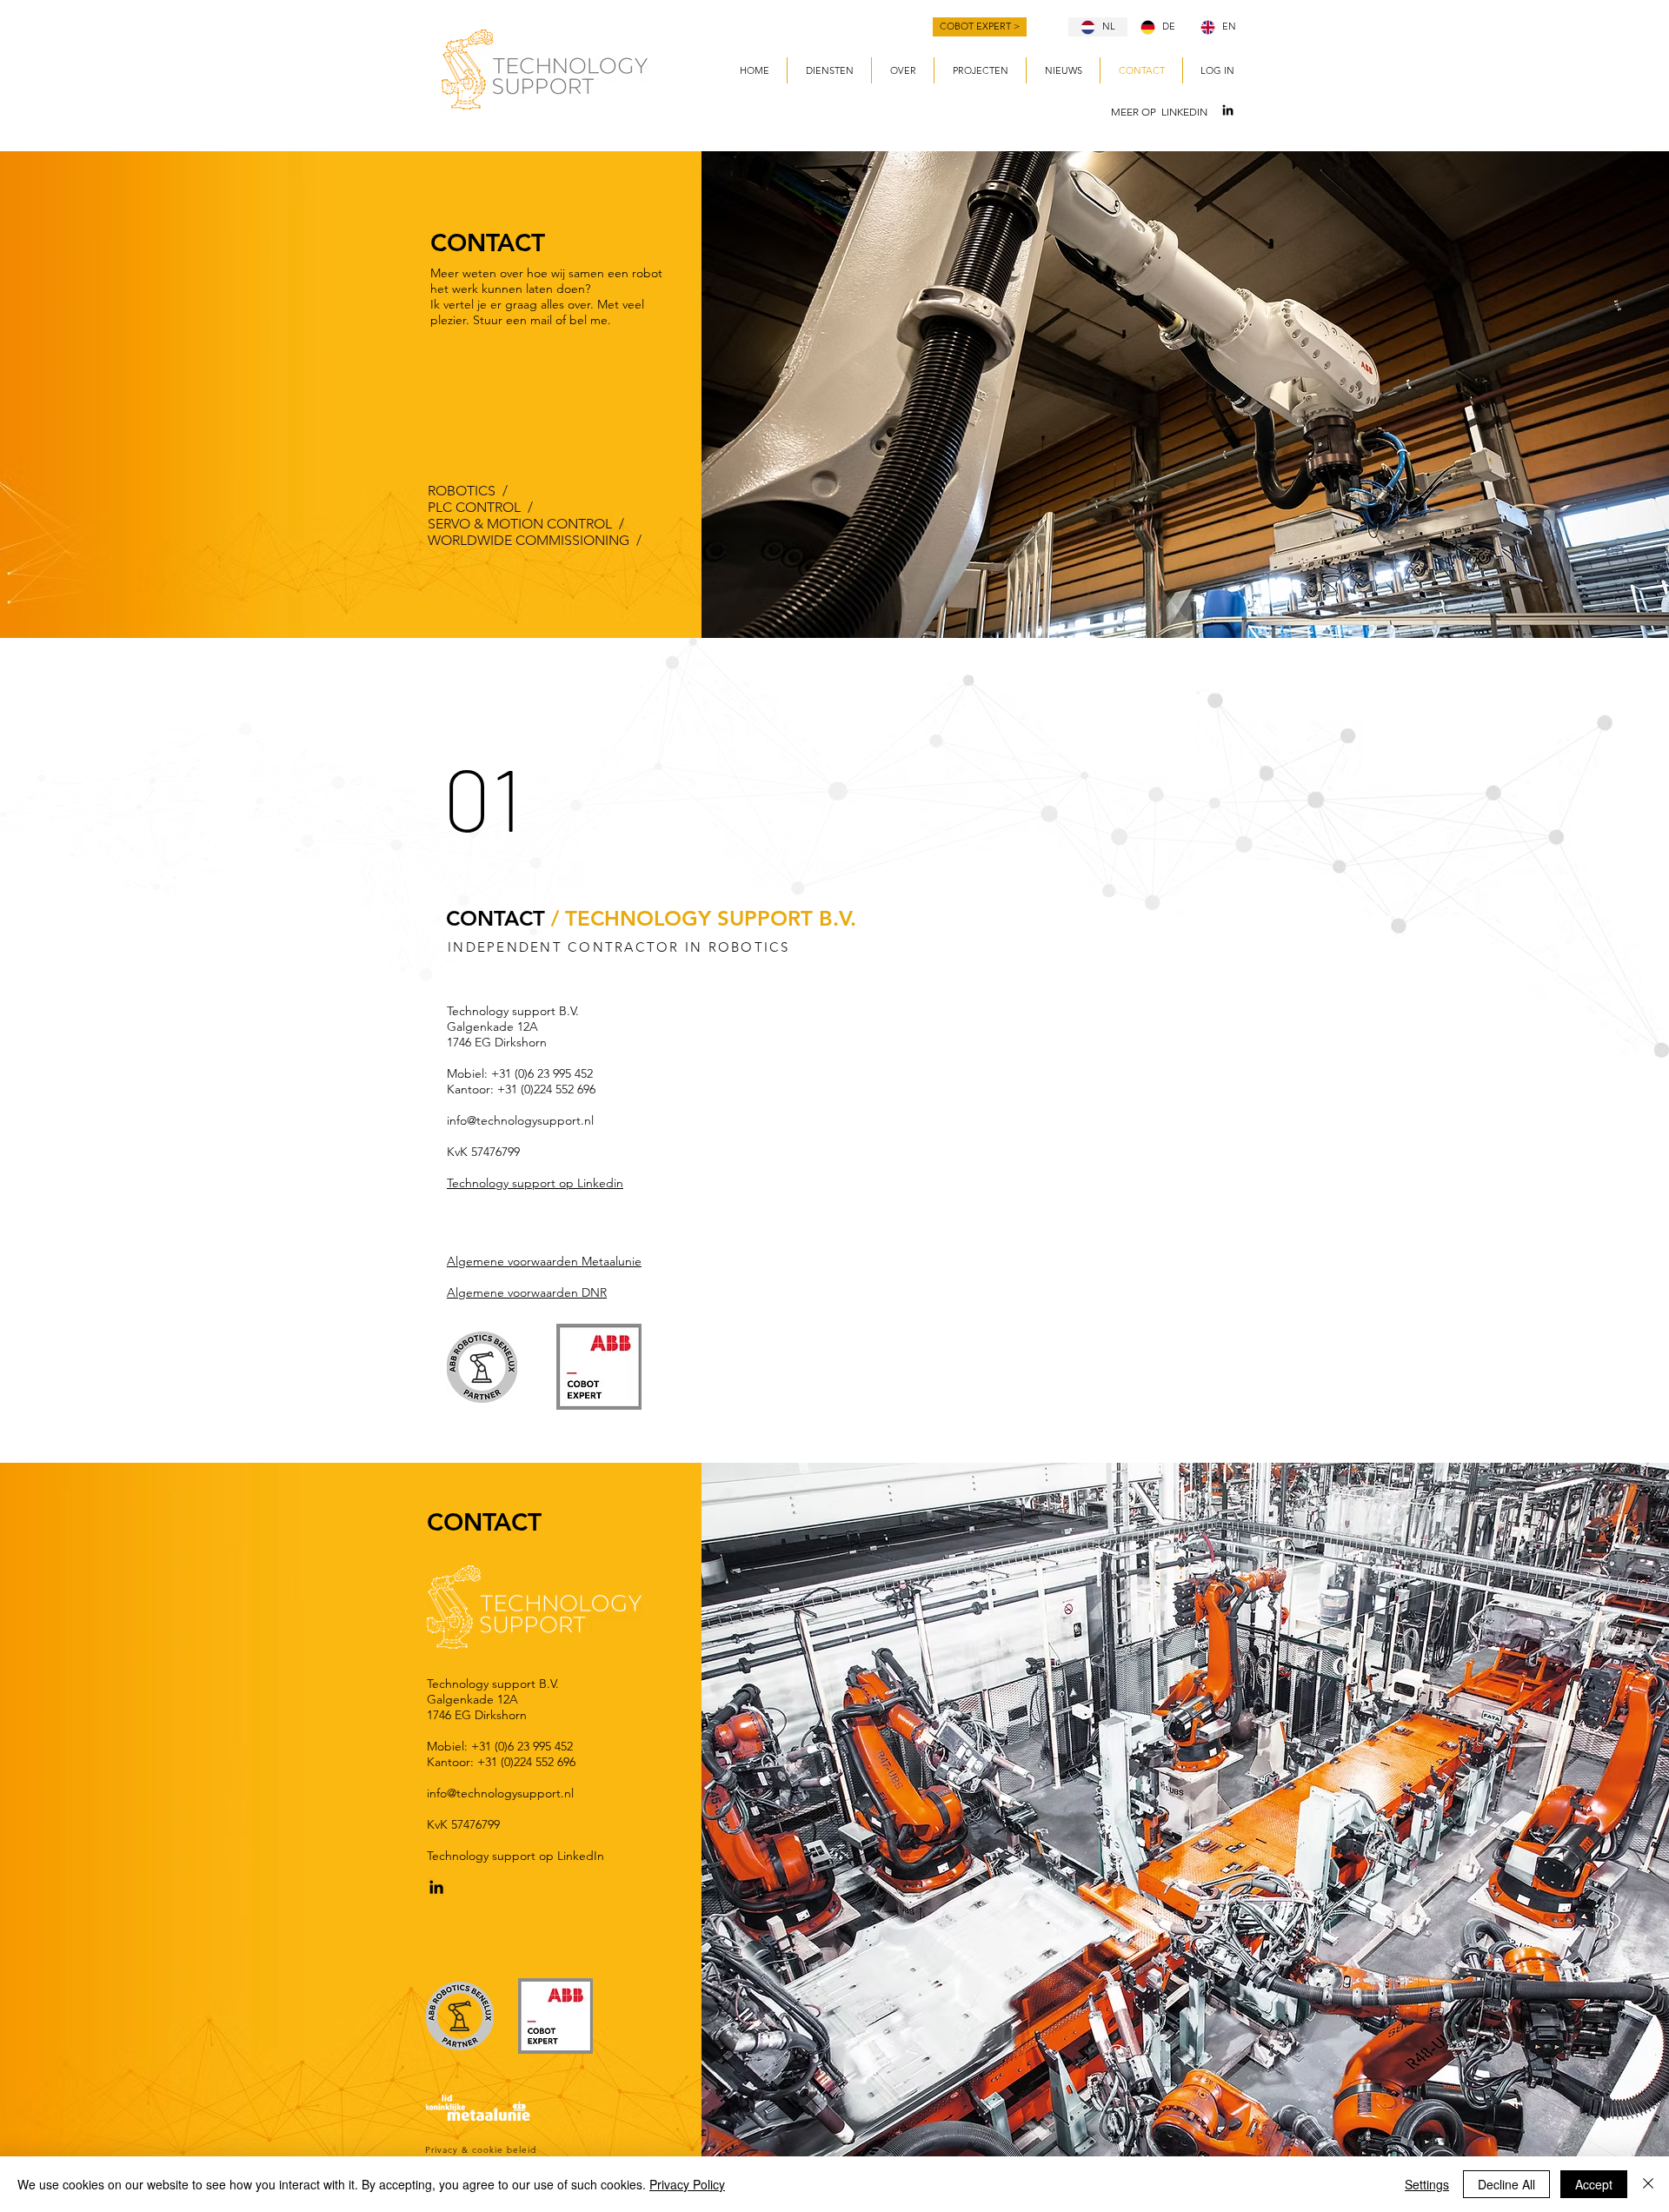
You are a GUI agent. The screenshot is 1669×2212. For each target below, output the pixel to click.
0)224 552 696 (560, 1089)
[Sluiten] (1648, 2184)
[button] (829, 70)
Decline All (1506, 2184)
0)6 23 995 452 (555, 1073)
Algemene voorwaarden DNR (527, 1292)
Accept (1594, 2184)
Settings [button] (1427, 2184)
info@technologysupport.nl (520, 1120)
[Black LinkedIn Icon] (1228, 110)
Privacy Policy (687, 2184)
